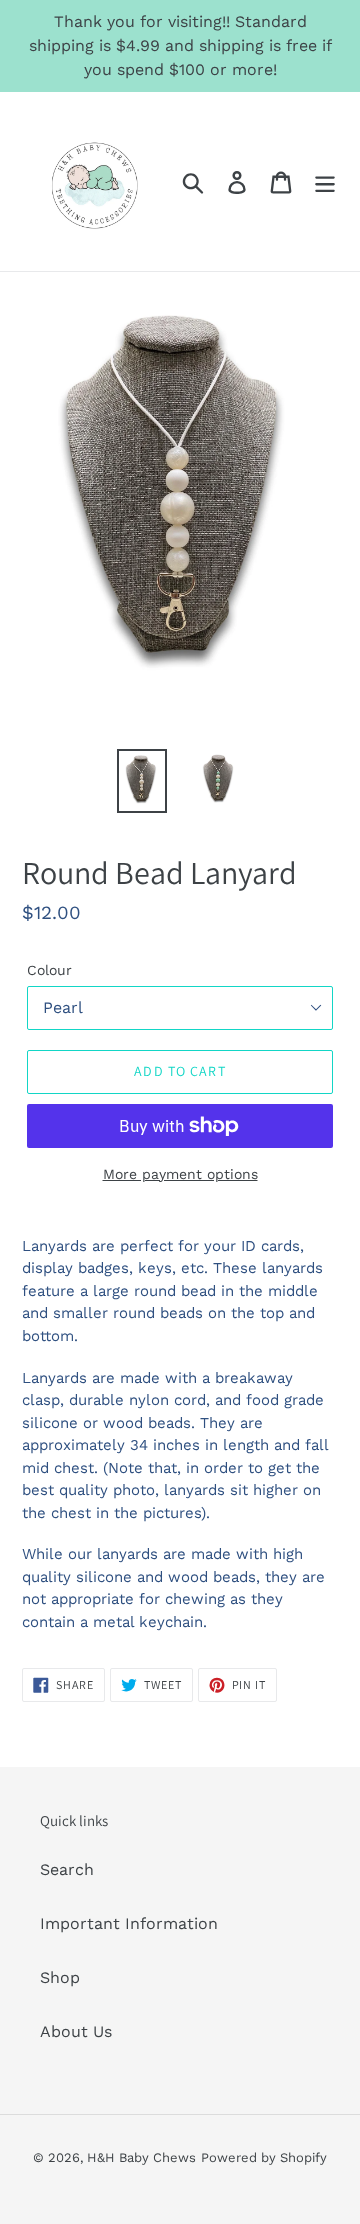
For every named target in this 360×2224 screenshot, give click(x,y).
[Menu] (325, 181)
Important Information (129, 1923)
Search (67, 1869)
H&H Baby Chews (141, 2157)
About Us (76, 2031)
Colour (49, 970)
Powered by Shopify (264, 2157)
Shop (60, 1977)
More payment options (180, 1174)
